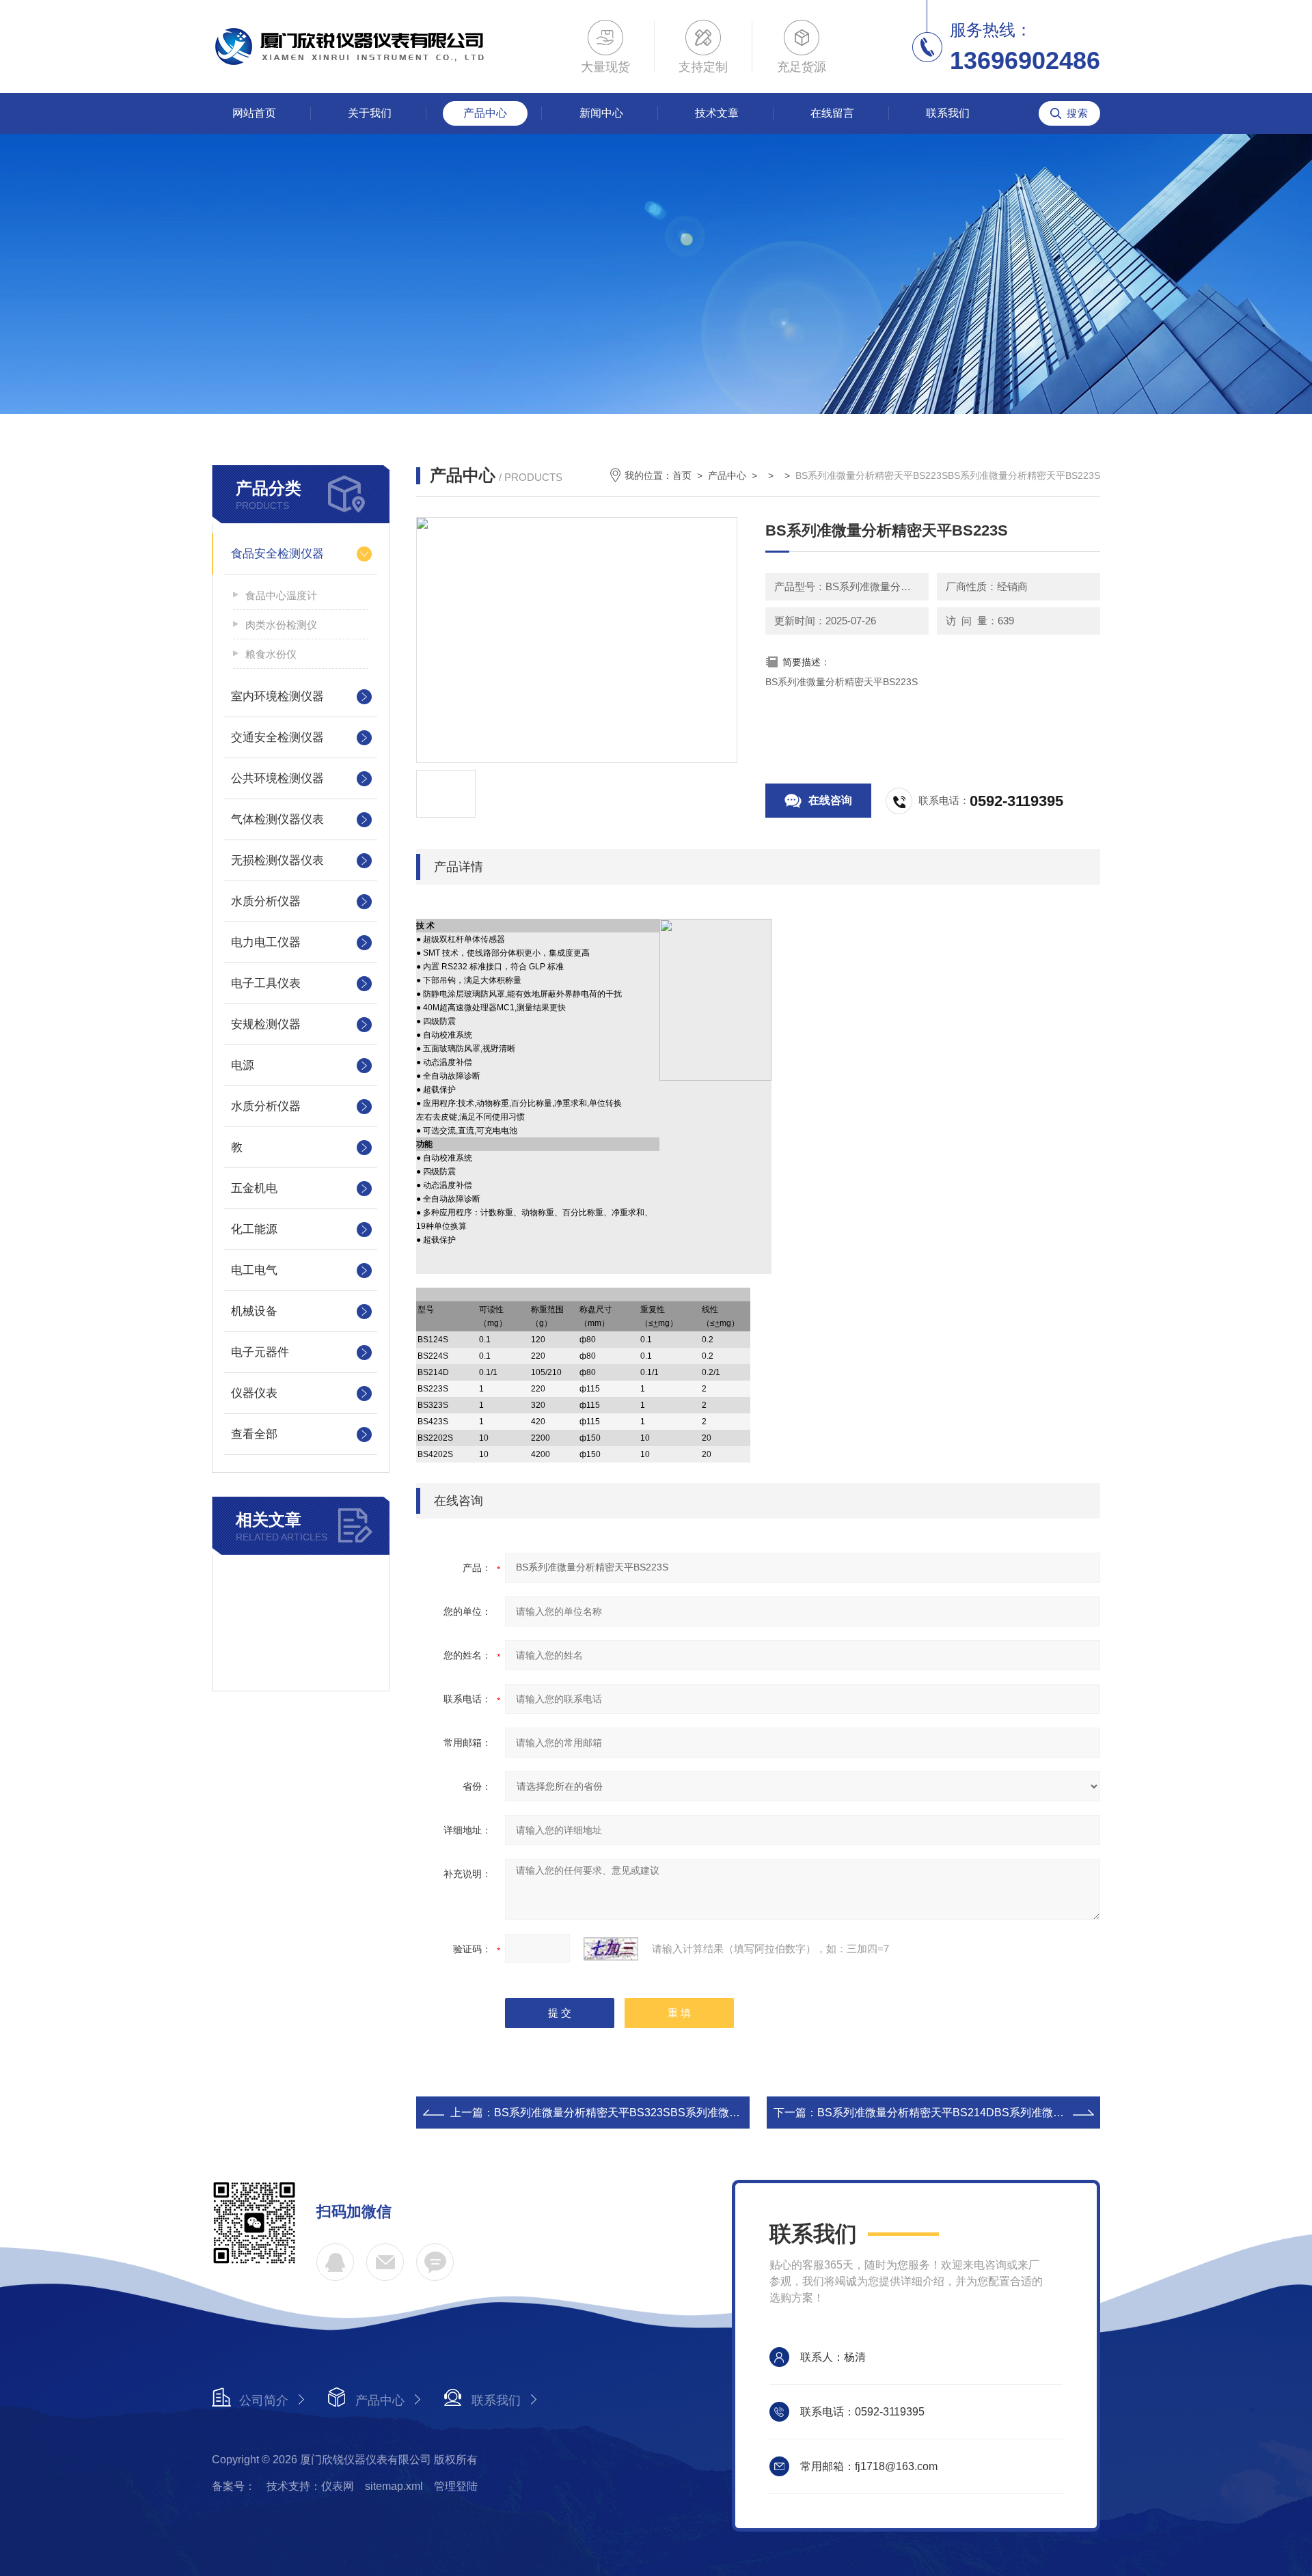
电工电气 (254, 1270)
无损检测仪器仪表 (277, 860)
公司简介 (264, 2400)
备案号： (234, 2486)
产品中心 (485, 113)
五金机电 (254, 1188)
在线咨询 (830, 800)
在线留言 (832, 113)
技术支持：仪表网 (310, 2486)
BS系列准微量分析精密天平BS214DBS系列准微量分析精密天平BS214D (994, 2113)
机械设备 (254, 1311)
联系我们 (948, 113)
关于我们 (370, 113)
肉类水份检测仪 (281, 625)
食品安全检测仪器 (277, 554)
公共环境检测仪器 (277, 778)
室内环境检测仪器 (277, 696)
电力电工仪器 (266, 942)
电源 (243, 1065)
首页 (682, 475)
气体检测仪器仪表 (277, 819)
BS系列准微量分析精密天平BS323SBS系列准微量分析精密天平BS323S (670, 2113)
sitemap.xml (394, 2486)
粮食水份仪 (271, 654)
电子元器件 (260, 1352)
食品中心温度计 (281, 595)
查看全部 (254, 1434)
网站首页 (254, 113)
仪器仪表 (254, 1393)
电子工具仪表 (266, 983)
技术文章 (717, 113)
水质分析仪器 (266, 901)
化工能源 (254, 1229)
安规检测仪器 (266, 1024)
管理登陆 (456, 2486)
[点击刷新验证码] (611, 1949)
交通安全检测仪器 (277, 737)
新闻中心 (601, 113)
